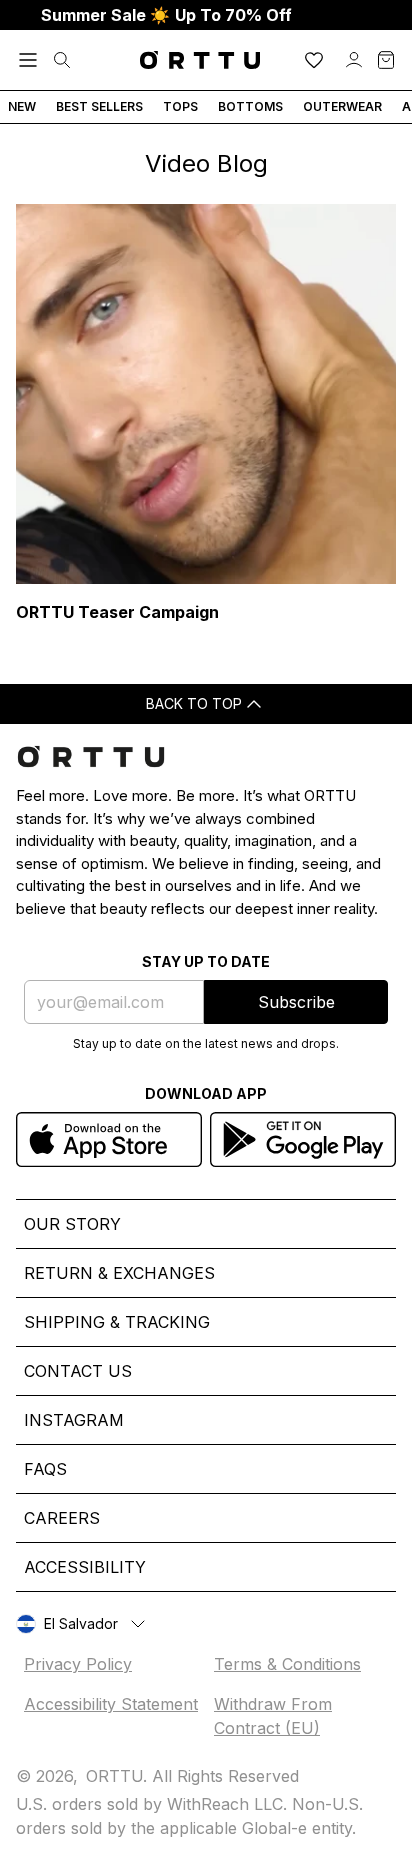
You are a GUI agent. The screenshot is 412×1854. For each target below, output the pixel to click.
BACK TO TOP (194, 703)
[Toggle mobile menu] (28, 60)
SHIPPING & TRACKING (117, 1322)
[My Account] (354, 60)
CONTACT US (78, 1371)
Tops (180, 106)
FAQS (45, 1469)
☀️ (166, 15)
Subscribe (296, 1002)
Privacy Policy (78, 1664)
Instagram (74, 1420)
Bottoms (250, 106)
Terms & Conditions (287, 1664)
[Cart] (386, 60)
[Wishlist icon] (314, 60)
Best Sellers (99, 106)
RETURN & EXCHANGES (119, 1273)
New (22, 106)
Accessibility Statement (111, 1704)
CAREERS (62, 1518)
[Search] (62, 60)
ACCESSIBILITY (85, 1567)
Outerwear (342, 106)
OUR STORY (72, 1224)
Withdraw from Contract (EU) (273, 1716)
